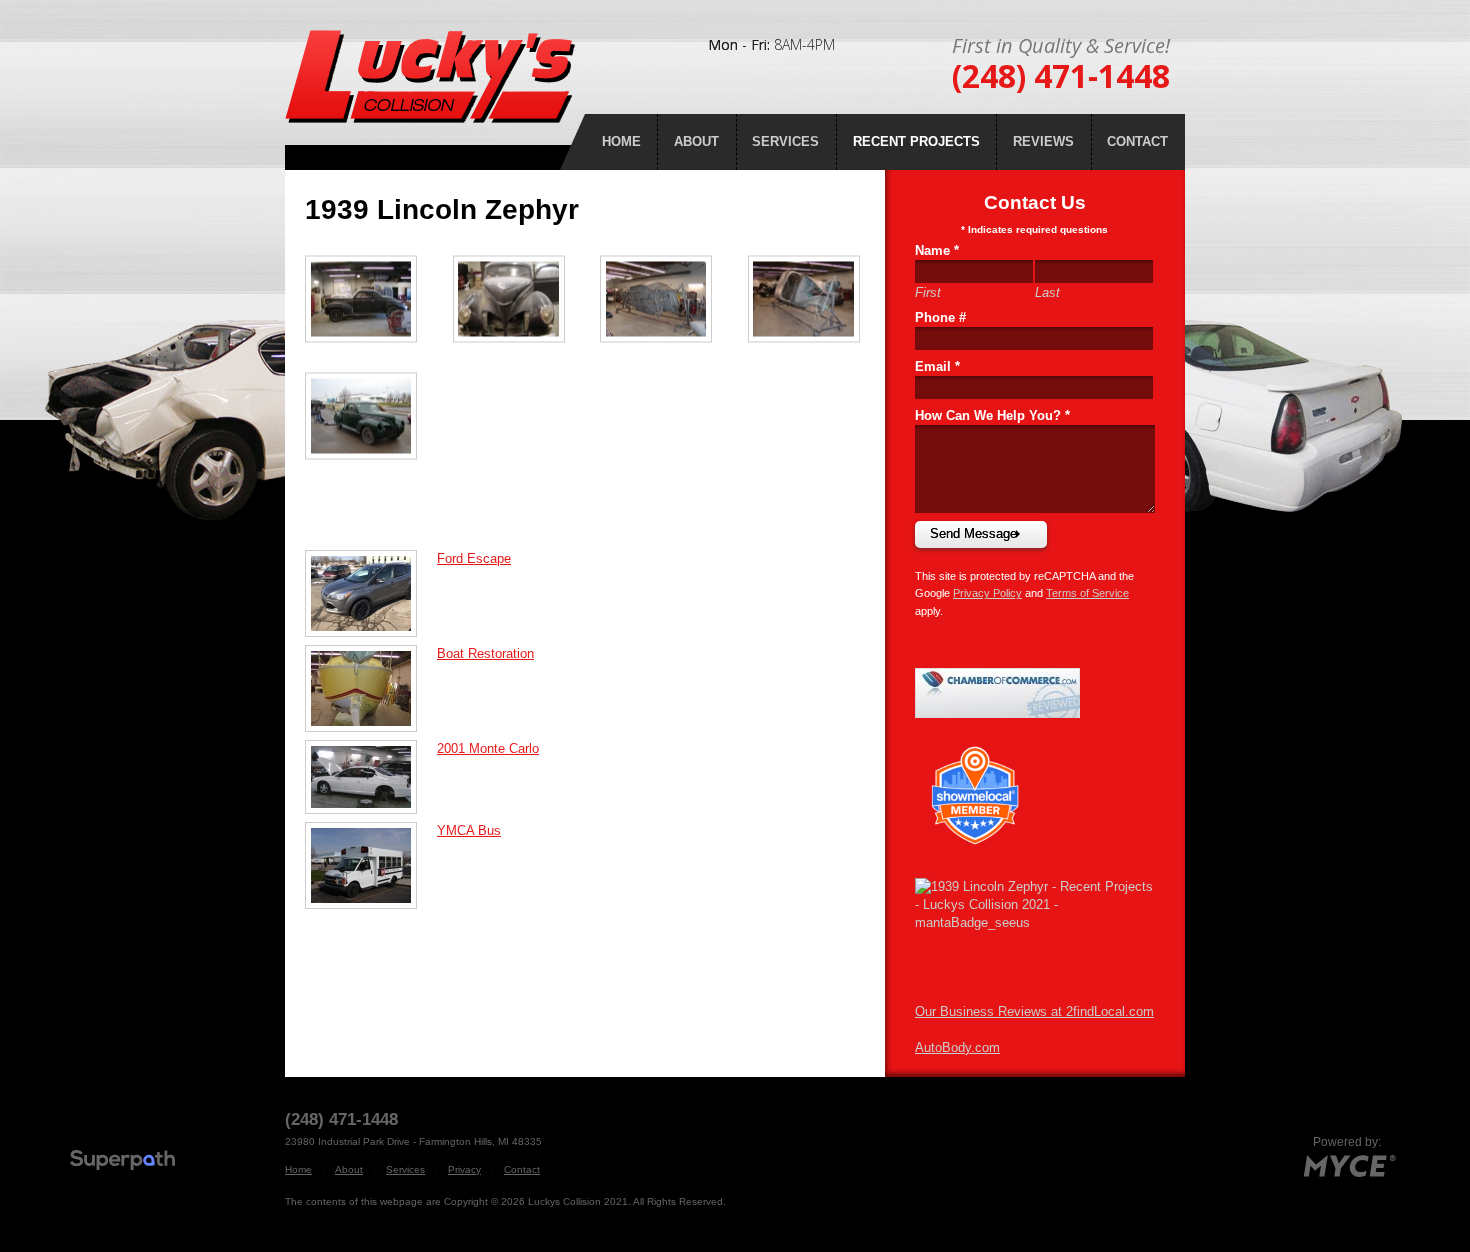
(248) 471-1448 (1061, 75)
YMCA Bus (469, 830)
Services (785, 141)
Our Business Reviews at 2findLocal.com (1034, 1011)
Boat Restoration (485, 653)
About (696, 141)
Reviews (1043, 141)
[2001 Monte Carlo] (371, 775)
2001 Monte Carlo (488, 748)
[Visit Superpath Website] (122, 1162)
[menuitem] (621, 142)
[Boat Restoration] (371, 687)
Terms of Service (1087, 593)
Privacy (464, 1169)
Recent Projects (916, 141)
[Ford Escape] (371, 592)
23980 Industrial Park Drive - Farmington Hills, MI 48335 (413, 1141)
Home (621, 141)
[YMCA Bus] (371, 864)
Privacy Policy (987, 593)
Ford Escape (474, 558)
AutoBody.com (957, 1047)
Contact (1137, 141)
